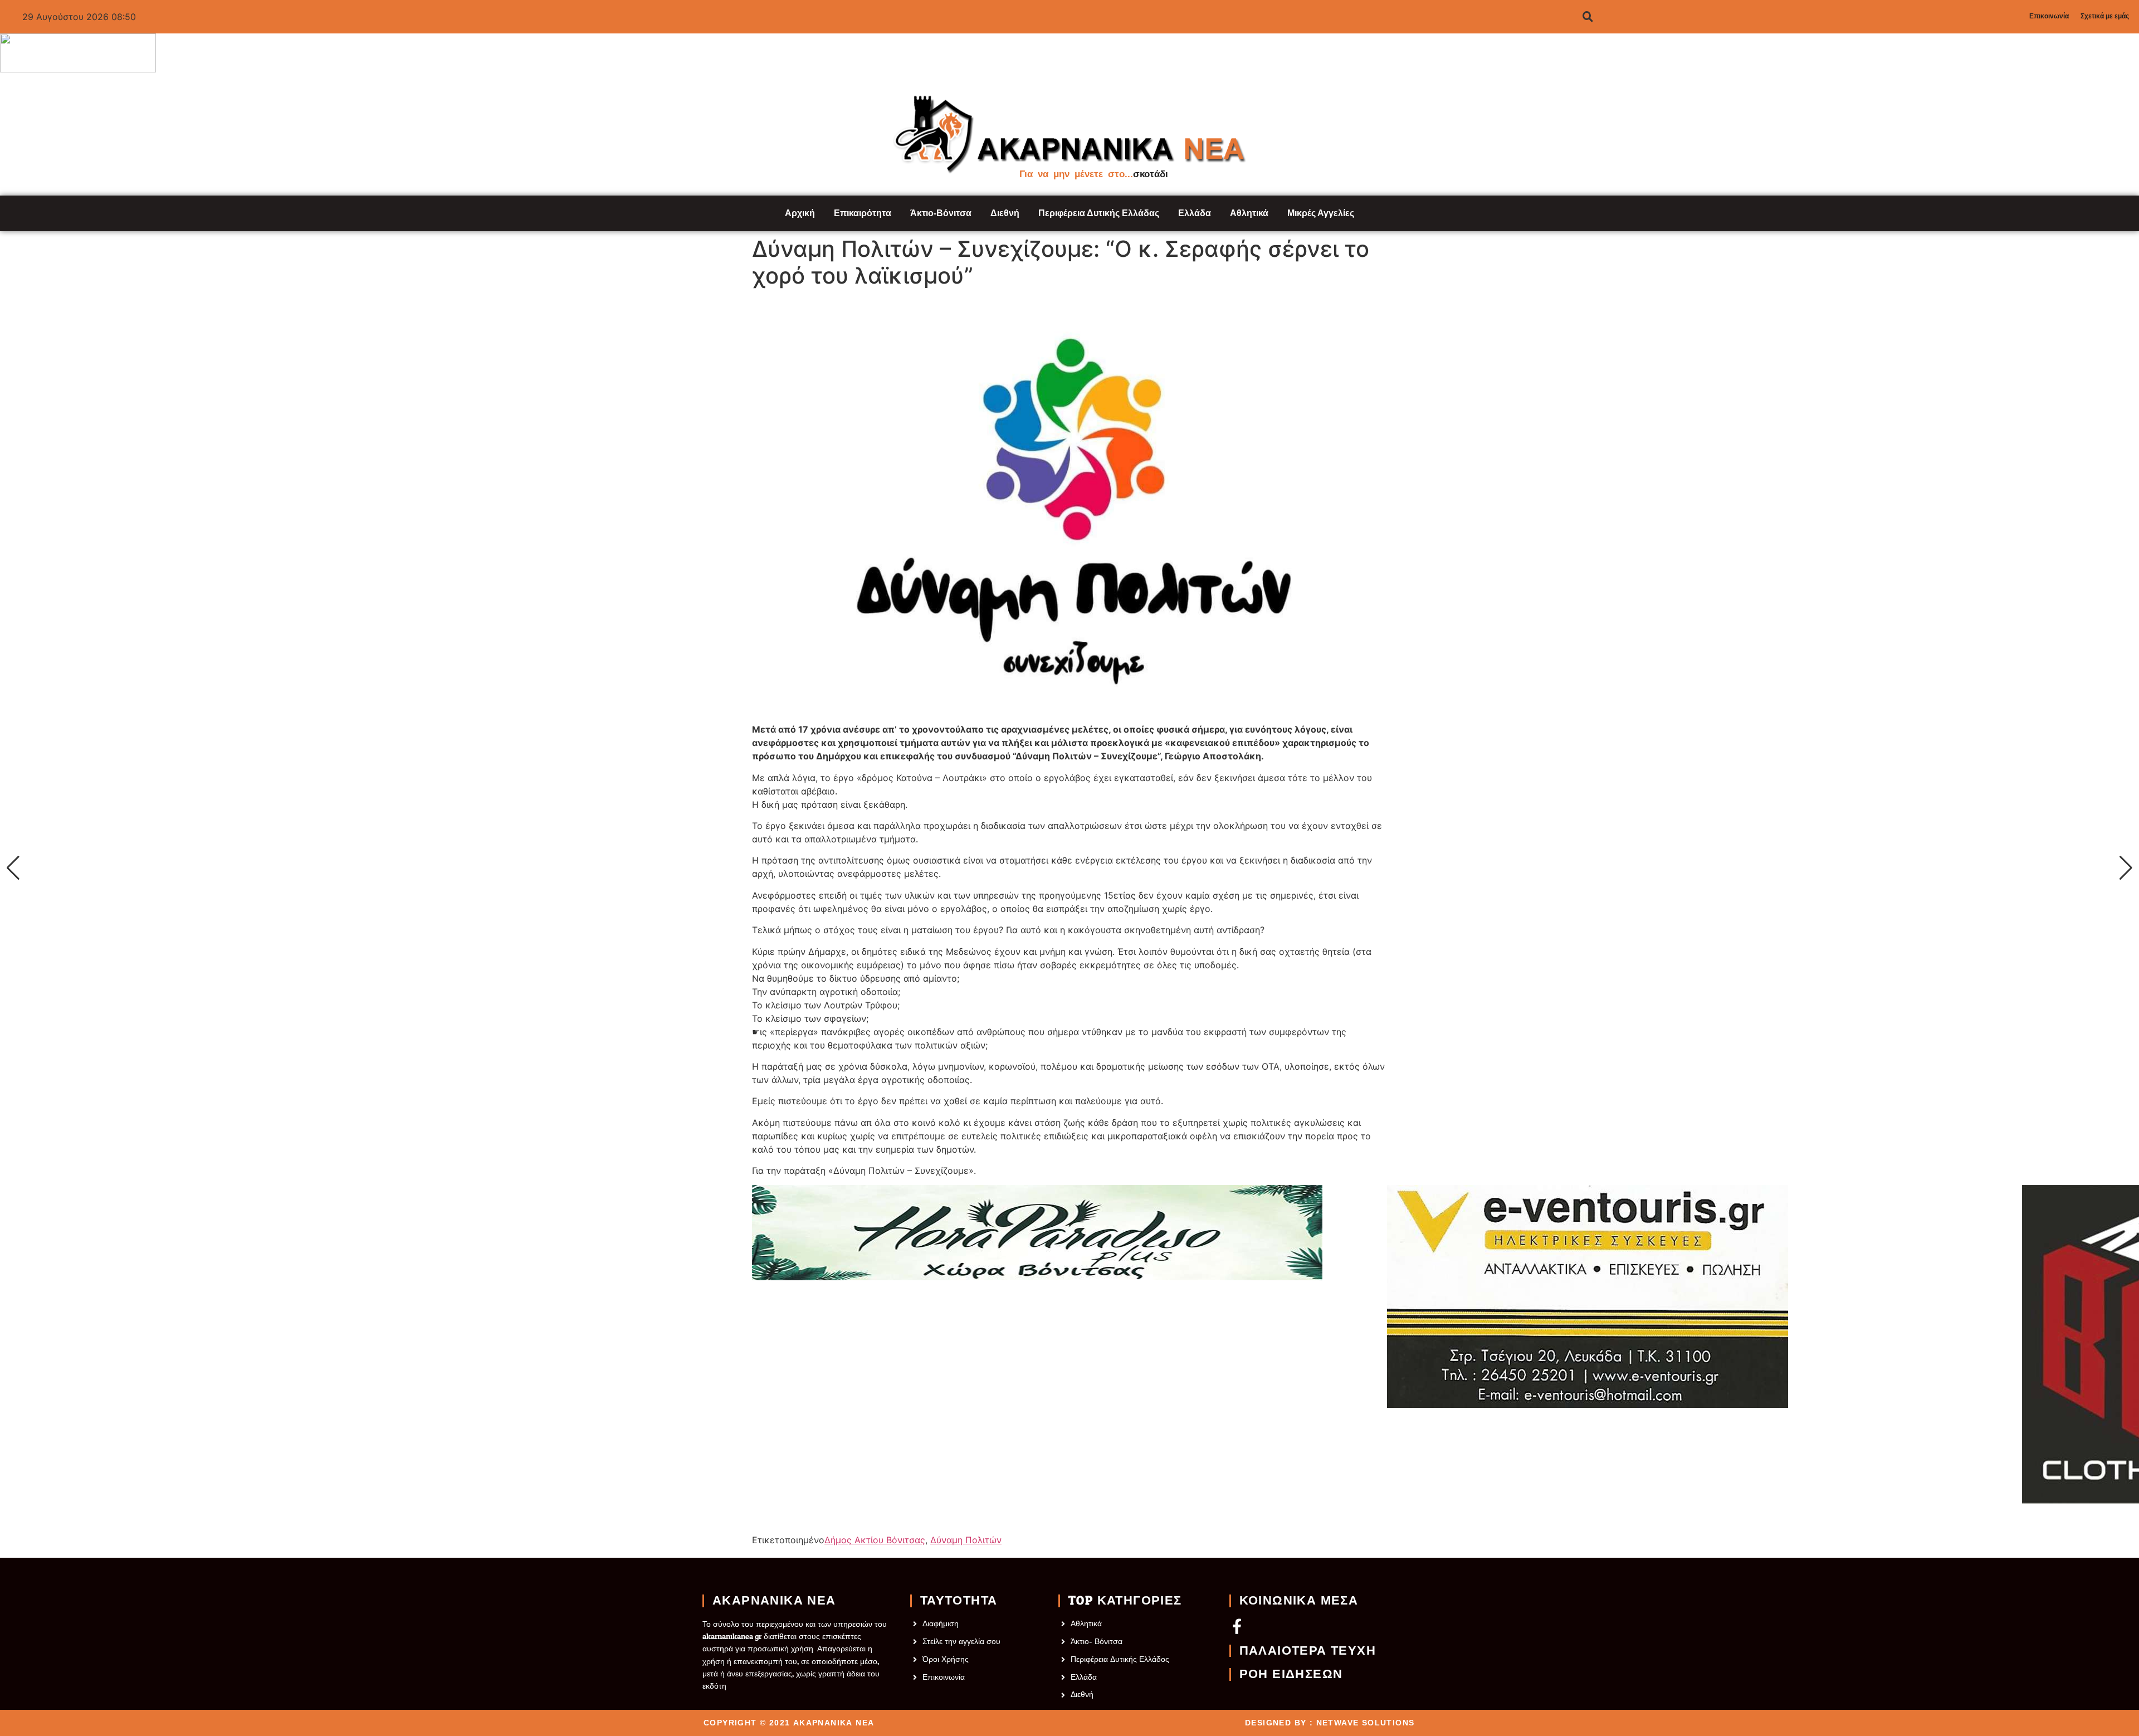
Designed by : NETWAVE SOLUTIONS (1330, 1723)
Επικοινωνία (2049, 16)
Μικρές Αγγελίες (1321, 213)
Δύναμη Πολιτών (966, 1540)
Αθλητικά (1249, 213)
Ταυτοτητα (959, 1601)
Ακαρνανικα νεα (774, 1601)
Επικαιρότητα (863, 213)
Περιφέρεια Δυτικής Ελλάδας (1099, 213)
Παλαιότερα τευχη (1308, 1651)
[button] (13, 868)
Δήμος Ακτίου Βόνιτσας (875, 1540)
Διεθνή (1005, 213)
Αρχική (800, 213)
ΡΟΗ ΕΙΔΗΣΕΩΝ (1291, 1674)
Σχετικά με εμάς (2105, 16)
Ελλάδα (1195, 213)
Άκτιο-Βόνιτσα (941, 213)
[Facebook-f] (1237, 1626)
